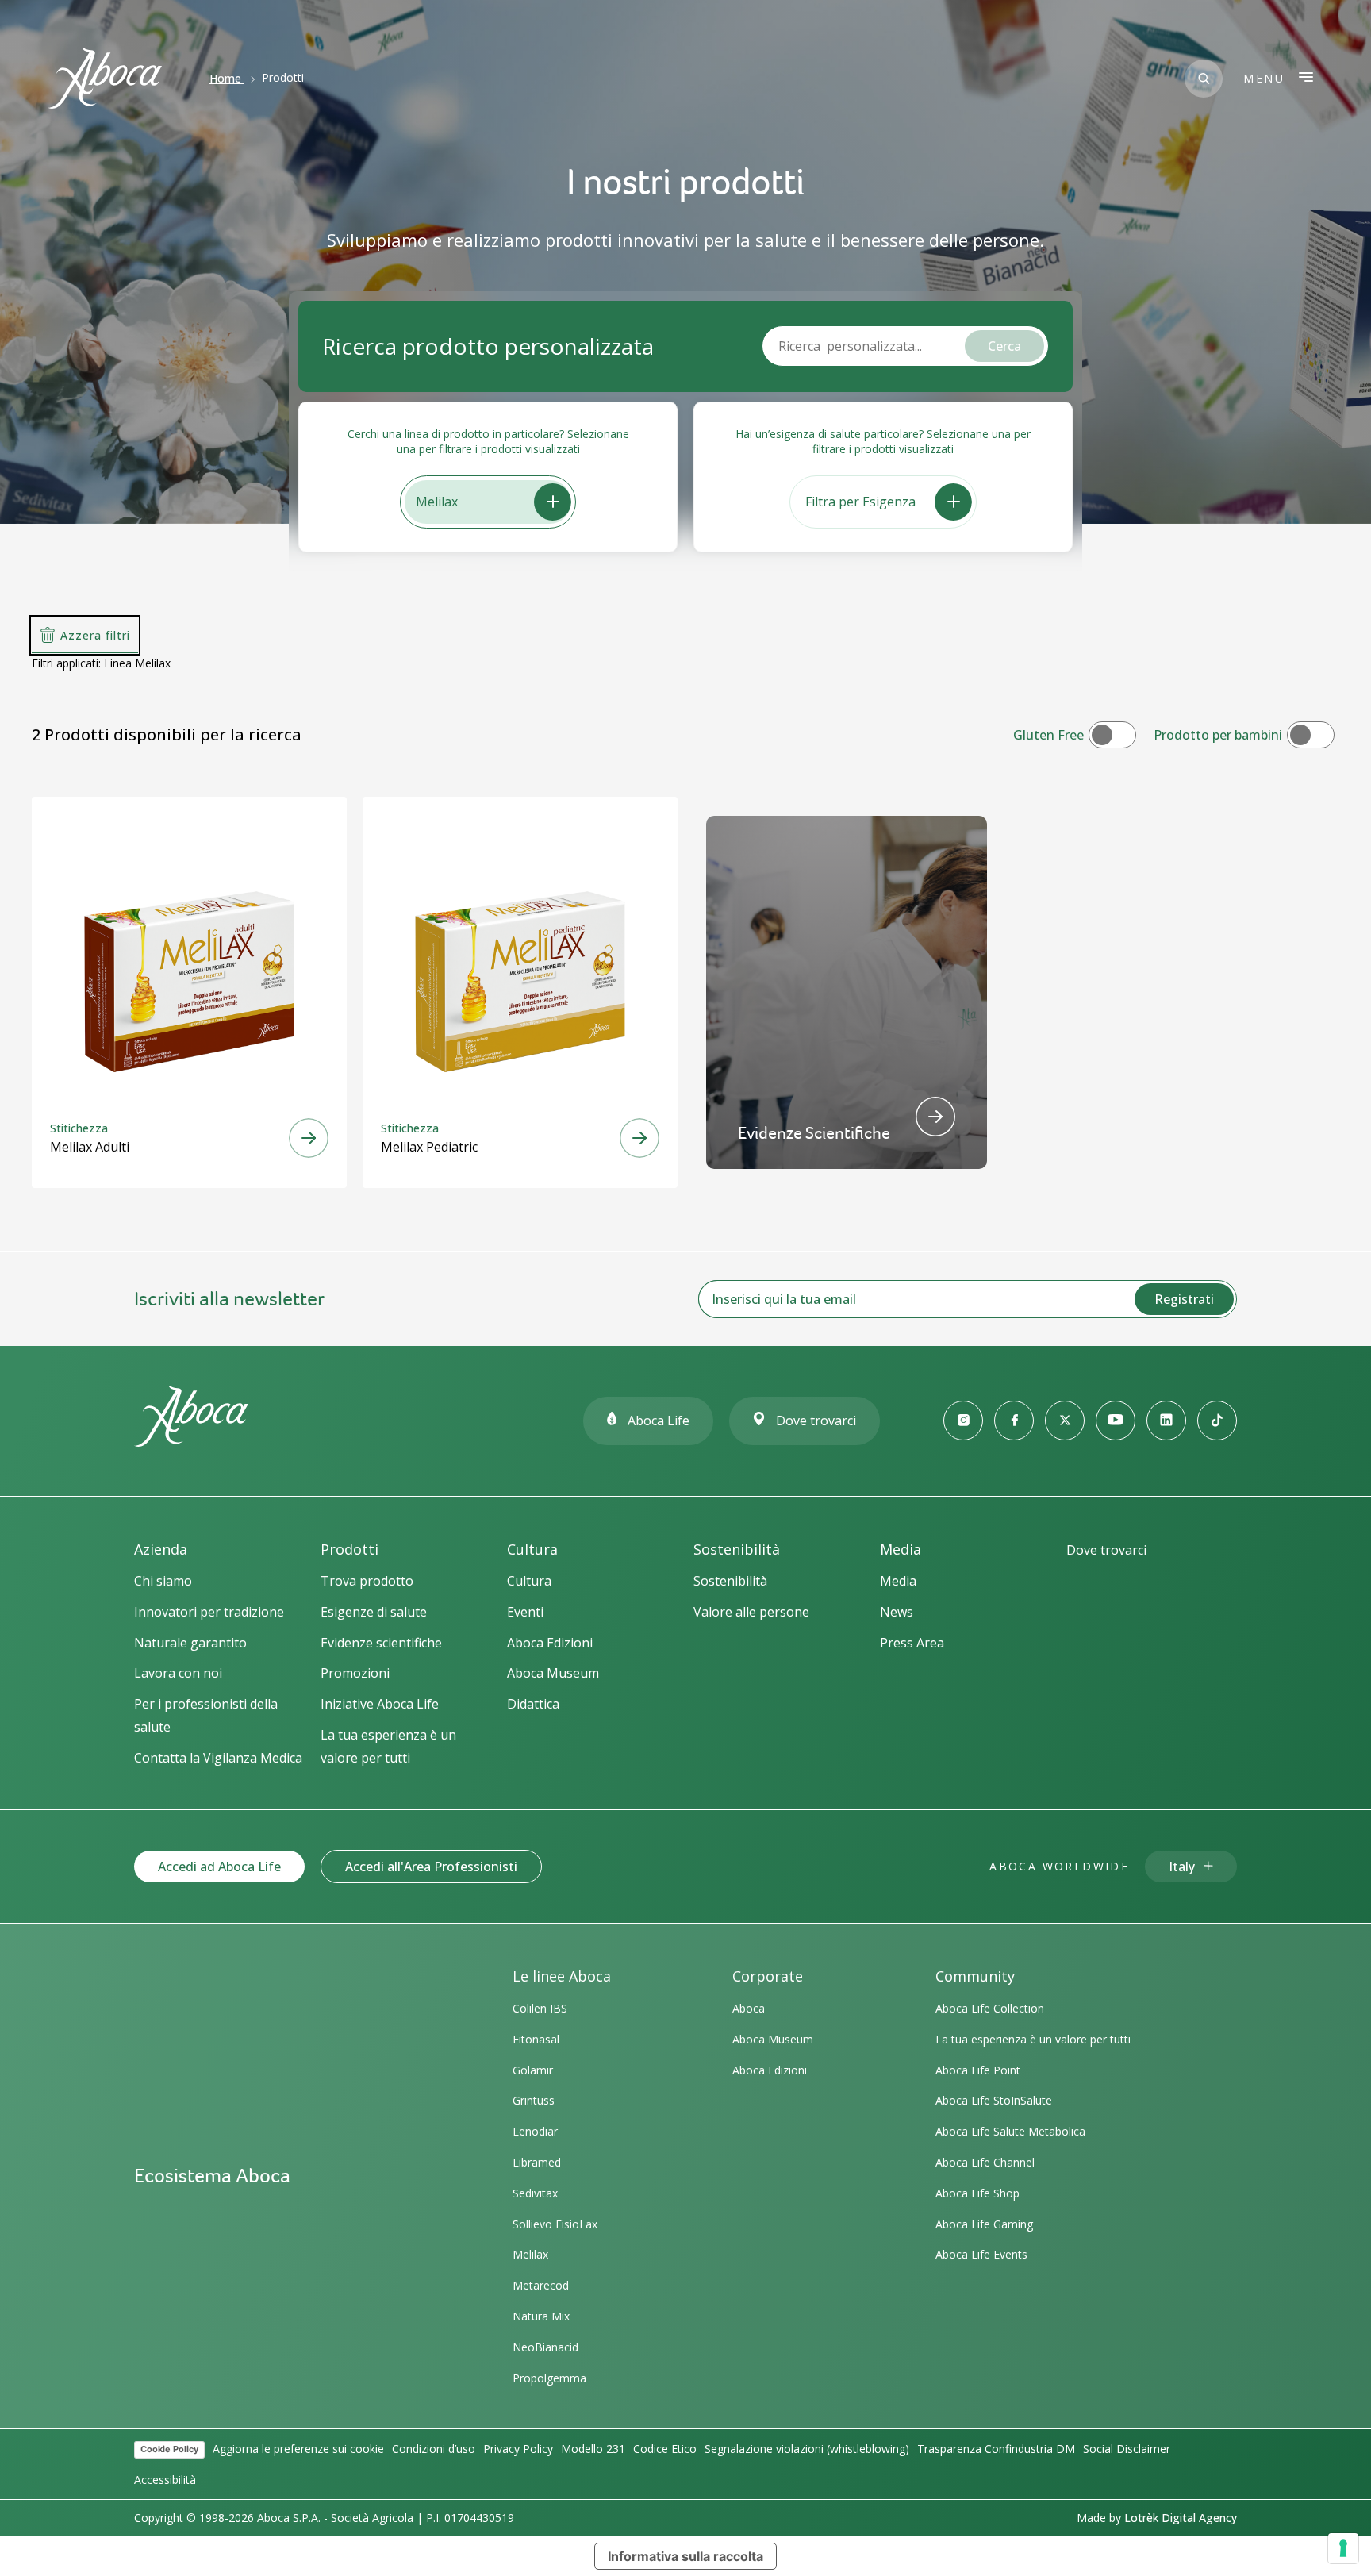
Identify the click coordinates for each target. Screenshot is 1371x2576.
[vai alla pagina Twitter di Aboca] (1065, 1421)
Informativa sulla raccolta (685, 2556)
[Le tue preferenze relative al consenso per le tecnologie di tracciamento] (1343, 2548)
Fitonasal (536, 2039)
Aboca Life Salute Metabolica (1010, 2131)
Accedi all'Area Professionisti (431, 1867)
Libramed (537, 2162)
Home (225, 78)
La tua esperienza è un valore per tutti (1033, 2039)
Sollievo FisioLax (555, 2224)
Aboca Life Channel (985, 2162)
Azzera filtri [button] (95, 635)
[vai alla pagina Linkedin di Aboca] (1166, 1421)
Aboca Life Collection (990, 2008)
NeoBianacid (545, 2347)
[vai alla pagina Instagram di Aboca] (963, 1421)
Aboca (749, 2008)
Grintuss (534, 2100)
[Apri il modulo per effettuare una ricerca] (1204, 79)
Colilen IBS (540, 2008)
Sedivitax (535, 2193)
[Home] (191, 1440)
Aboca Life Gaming (984, 2224)
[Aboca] (105, 78)
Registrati (1184, 1299)
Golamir (533, 2070)
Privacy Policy (518, 2449)
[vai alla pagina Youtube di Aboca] (1116, 1421)
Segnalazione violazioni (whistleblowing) (807, 2449)
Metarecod (541, 2285)
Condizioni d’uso (434, 2449)
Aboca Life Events (981, 2254)
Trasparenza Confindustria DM (996, 2449)
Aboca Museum (773, 2039)
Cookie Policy (169, 2449)
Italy (1182, 1867)
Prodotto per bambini (1218, 735)
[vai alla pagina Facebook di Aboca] (1014, 1421)
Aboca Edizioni (770, 2070)
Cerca (1004, 346)
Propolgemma (549, 2378)
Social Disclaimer (1127, 2449)
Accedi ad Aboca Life (219, 1867)
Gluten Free (1048, 735)
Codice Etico (665, 2449)
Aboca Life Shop (977, 2193)
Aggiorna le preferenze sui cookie (298, 2449)
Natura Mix (541, 2316)
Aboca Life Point (978, 2070)
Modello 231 (593, 2449)
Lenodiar (535, 2131)
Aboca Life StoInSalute (994, 2100)
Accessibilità (165, 2480)
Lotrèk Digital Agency (1181, 2518)
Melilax (530, 2254)
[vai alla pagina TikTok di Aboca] (1217, 1421)
